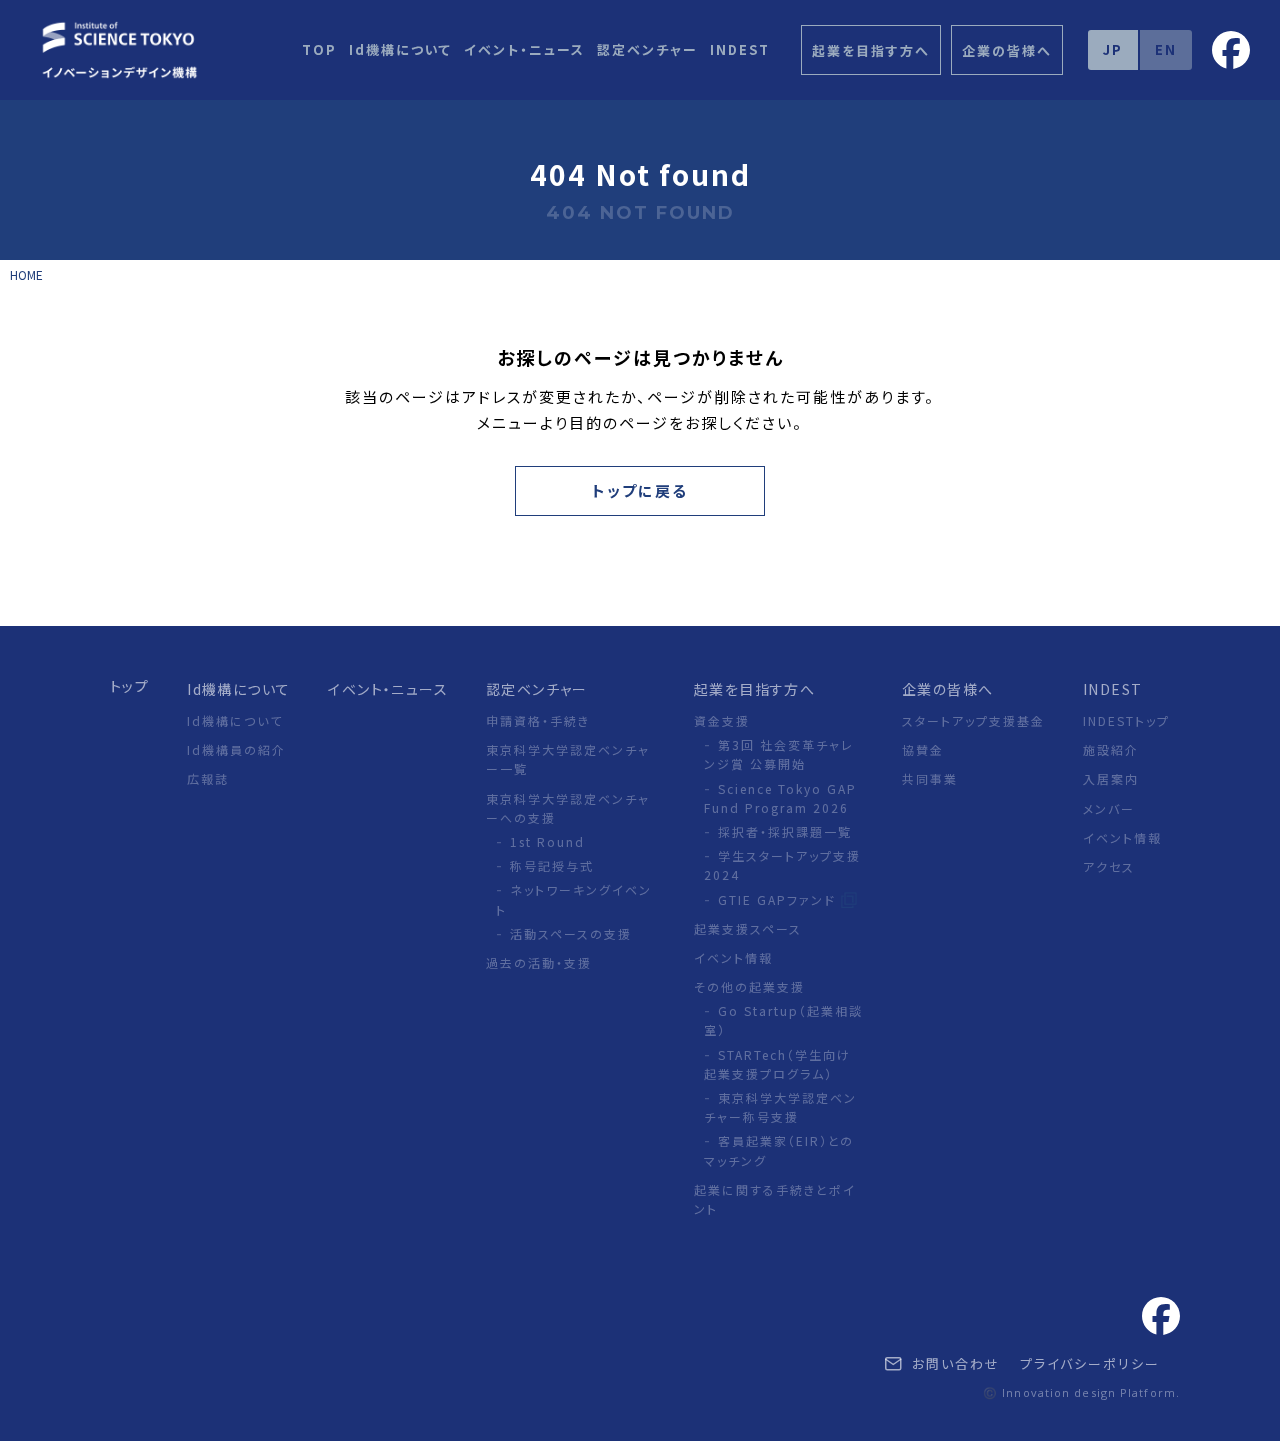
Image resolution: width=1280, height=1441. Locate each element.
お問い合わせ (953, 1363)
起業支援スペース (748, 928)
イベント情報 (733, 957)
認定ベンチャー (647, 49)
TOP (319, 49)
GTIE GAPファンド (779, 899)
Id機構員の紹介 (236, 749)
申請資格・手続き (538, 720)
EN (1166, 49)
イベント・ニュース (524, 49)
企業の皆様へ (947, 689)
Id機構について (400, 49)
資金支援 (722, 720)
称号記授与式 (552, 865)
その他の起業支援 (749, 986)
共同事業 (930, 778)
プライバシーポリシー (1090, 1363)
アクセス (1109, 866)
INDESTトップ (1126, 720)
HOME (26, 274)
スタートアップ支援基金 (973, 720)
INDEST (740, 49)
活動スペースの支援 (571, 933)
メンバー (1109, 808)
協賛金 (923, 749)
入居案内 (1111, 778)
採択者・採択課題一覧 (785, 831)
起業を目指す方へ (754, 689)
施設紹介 (1111, 749)
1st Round (547, 841)
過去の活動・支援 (539, 962)
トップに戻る (640, 490)
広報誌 (208, 778)
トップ (129, 686)
